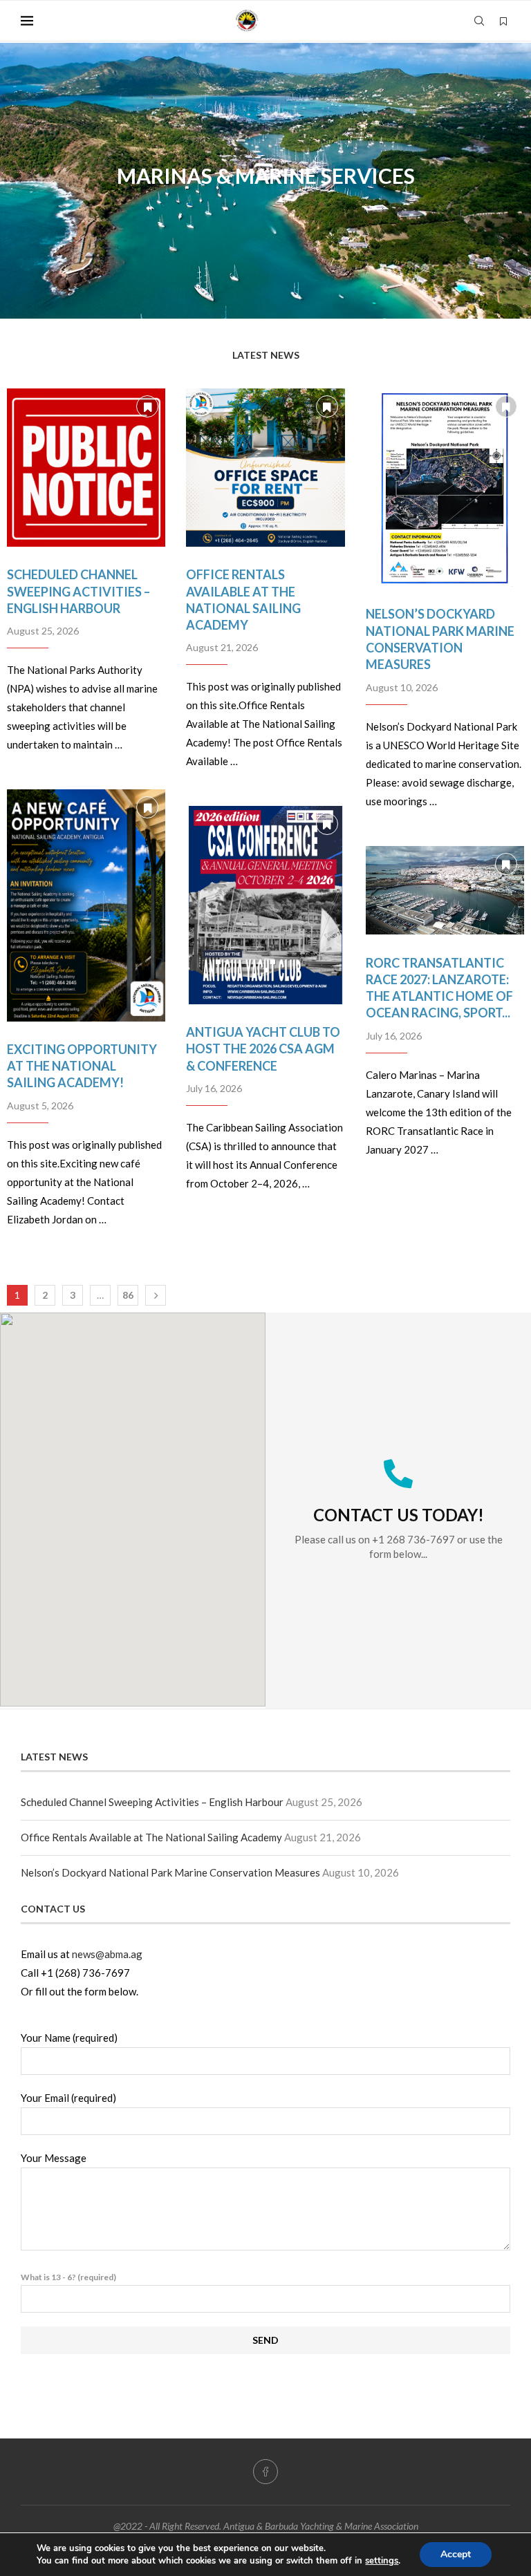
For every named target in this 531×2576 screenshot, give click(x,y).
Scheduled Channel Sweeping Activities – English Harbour (78, 591)
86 (128, 1295)
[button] (26, 180)
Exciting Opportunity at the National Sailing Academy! (82, 1066)
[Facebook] (265, 2472)
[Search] (479, 21)
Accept (456, 2554)
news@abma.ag (107, 1954)
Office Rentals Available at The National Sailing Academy (151, 1837)
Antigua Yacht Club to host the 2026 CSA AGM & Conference (263, 1049)
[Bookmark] (503, 21)
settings (382, 2561)
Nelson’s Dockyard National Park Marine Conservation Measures (170, 1872)
